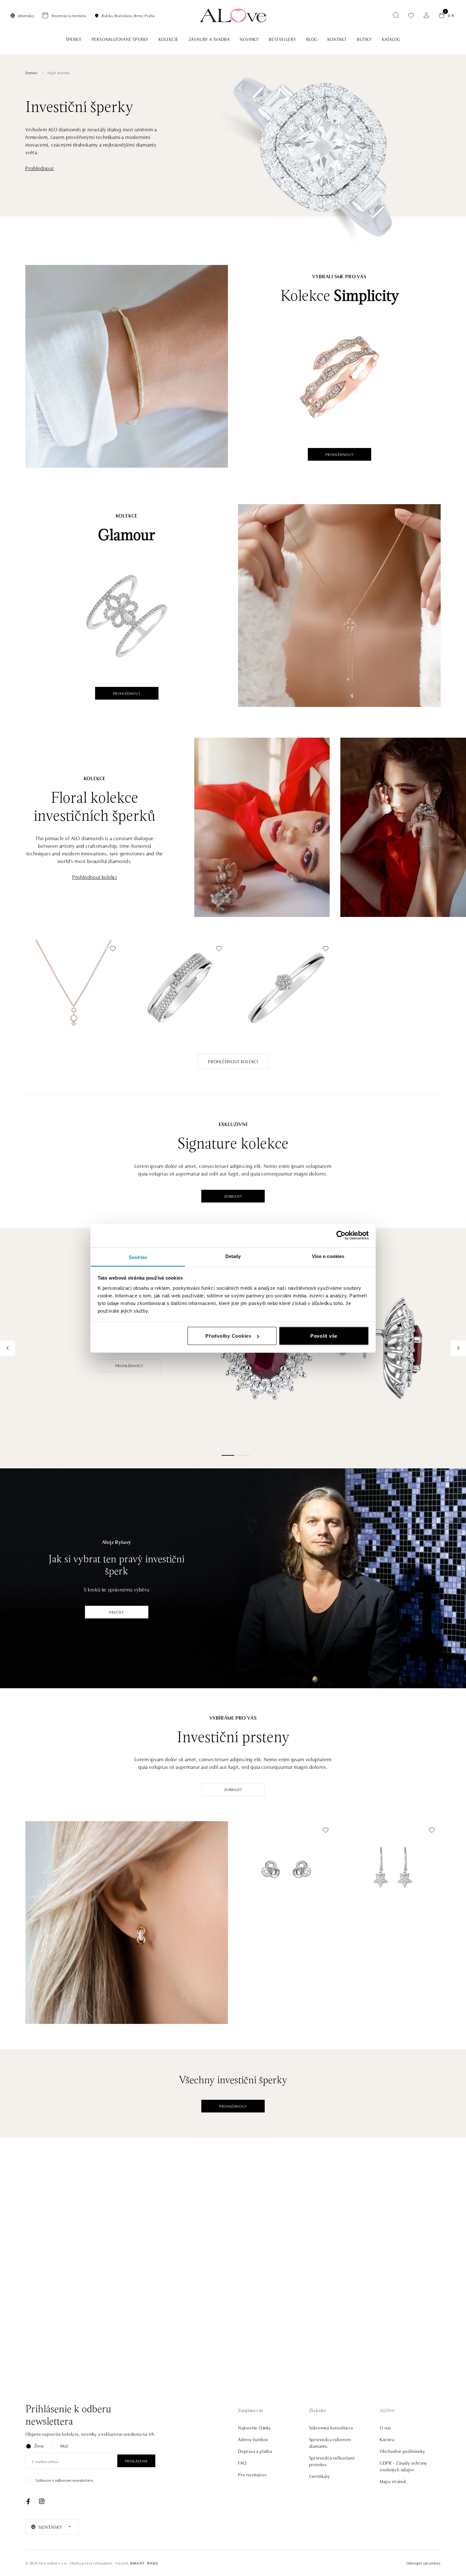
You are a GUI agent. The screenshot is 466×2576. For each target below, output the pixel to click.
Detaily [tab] (233, 1256)
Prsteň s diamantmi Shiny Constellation (280, 1014)
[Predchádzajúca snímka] (8, 1348)
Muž (64, 2446)
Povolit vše (324, 1336)
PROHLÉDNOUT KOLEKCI (233, 1061)
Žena (39, 2446)
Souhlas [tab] (138, 1257)
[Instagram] (42, 2501)
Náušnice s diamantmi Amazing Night (386, 1896)
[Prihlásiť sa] (426, 15)
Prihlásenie (136, 2461)
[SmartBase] (144, 2563)
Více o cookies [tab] (328, 1256)
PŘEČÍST (116, 1612)
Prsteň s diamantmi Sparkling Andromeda (177, 1014)
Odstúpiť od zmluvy (423, 2563)
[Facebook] (28, 2501)
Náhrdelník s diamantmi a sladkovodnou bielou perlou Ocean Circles (69, 1011)
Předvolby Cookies (228, 1336)
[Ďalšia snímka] (458, 1348)
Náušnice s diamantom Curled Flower (279, 1896)
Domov (32, 72)
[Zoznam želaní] (411, 15)
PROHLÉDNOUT (340, 454)
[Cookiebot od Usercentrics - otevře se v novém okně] (341, 1235)
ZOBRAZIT (233, 1196)
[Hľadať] (396, 15)
